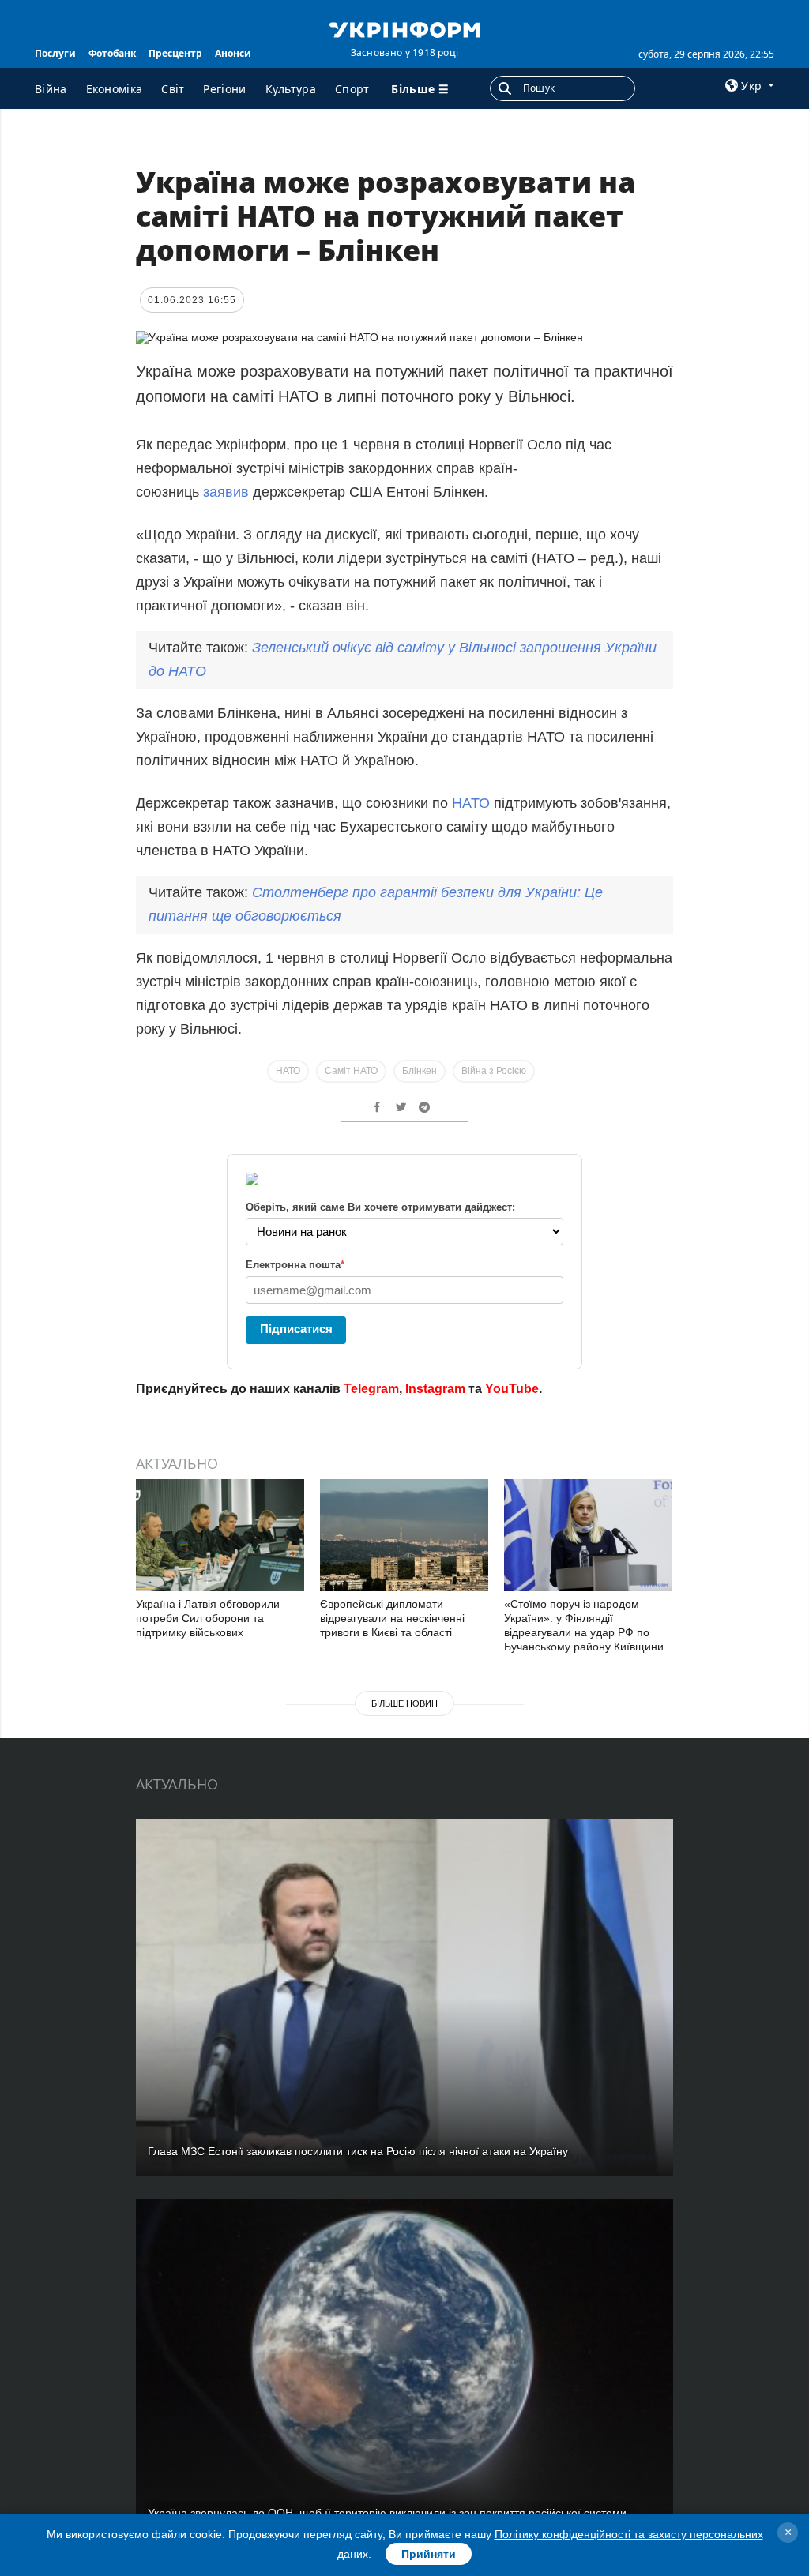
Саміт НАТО (351, 1071)
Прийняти (429, 2554)
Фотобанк (112, 53)
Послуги (55, 53)
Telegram (371, 1389)
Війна (51, 89)
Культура (291, 89)
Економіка (115, 89)
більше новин (404, 1703)
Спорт (352, 89)
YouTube (512, 1389)
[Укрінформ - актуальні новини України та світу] (404, 28)
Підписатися (296, 1329)
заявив (226, 492)
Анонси (233, 53)
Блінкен (420, 1071)
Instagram (435, 1389)
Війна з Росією (494, 1071)
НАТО (473, 803)
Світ (173, 89)
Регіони (224, 89)
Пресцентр (175, 53)
